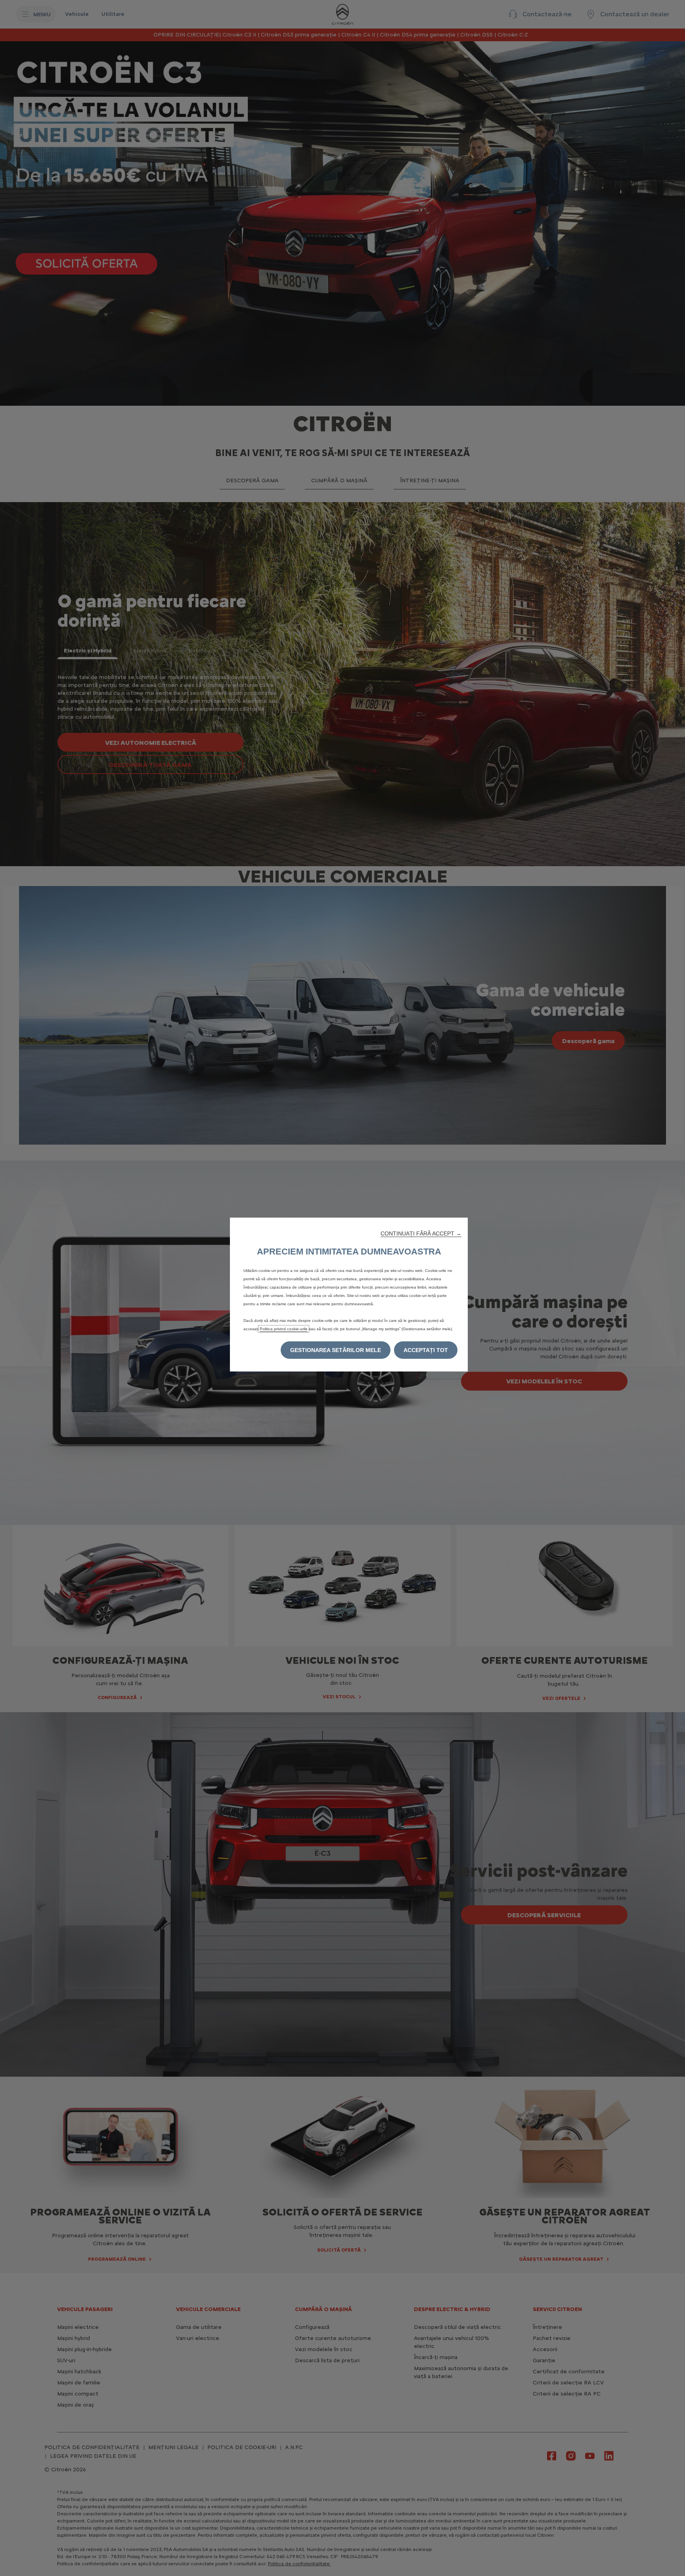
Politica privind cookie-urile (284, 1329)
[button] (421, 1233)
